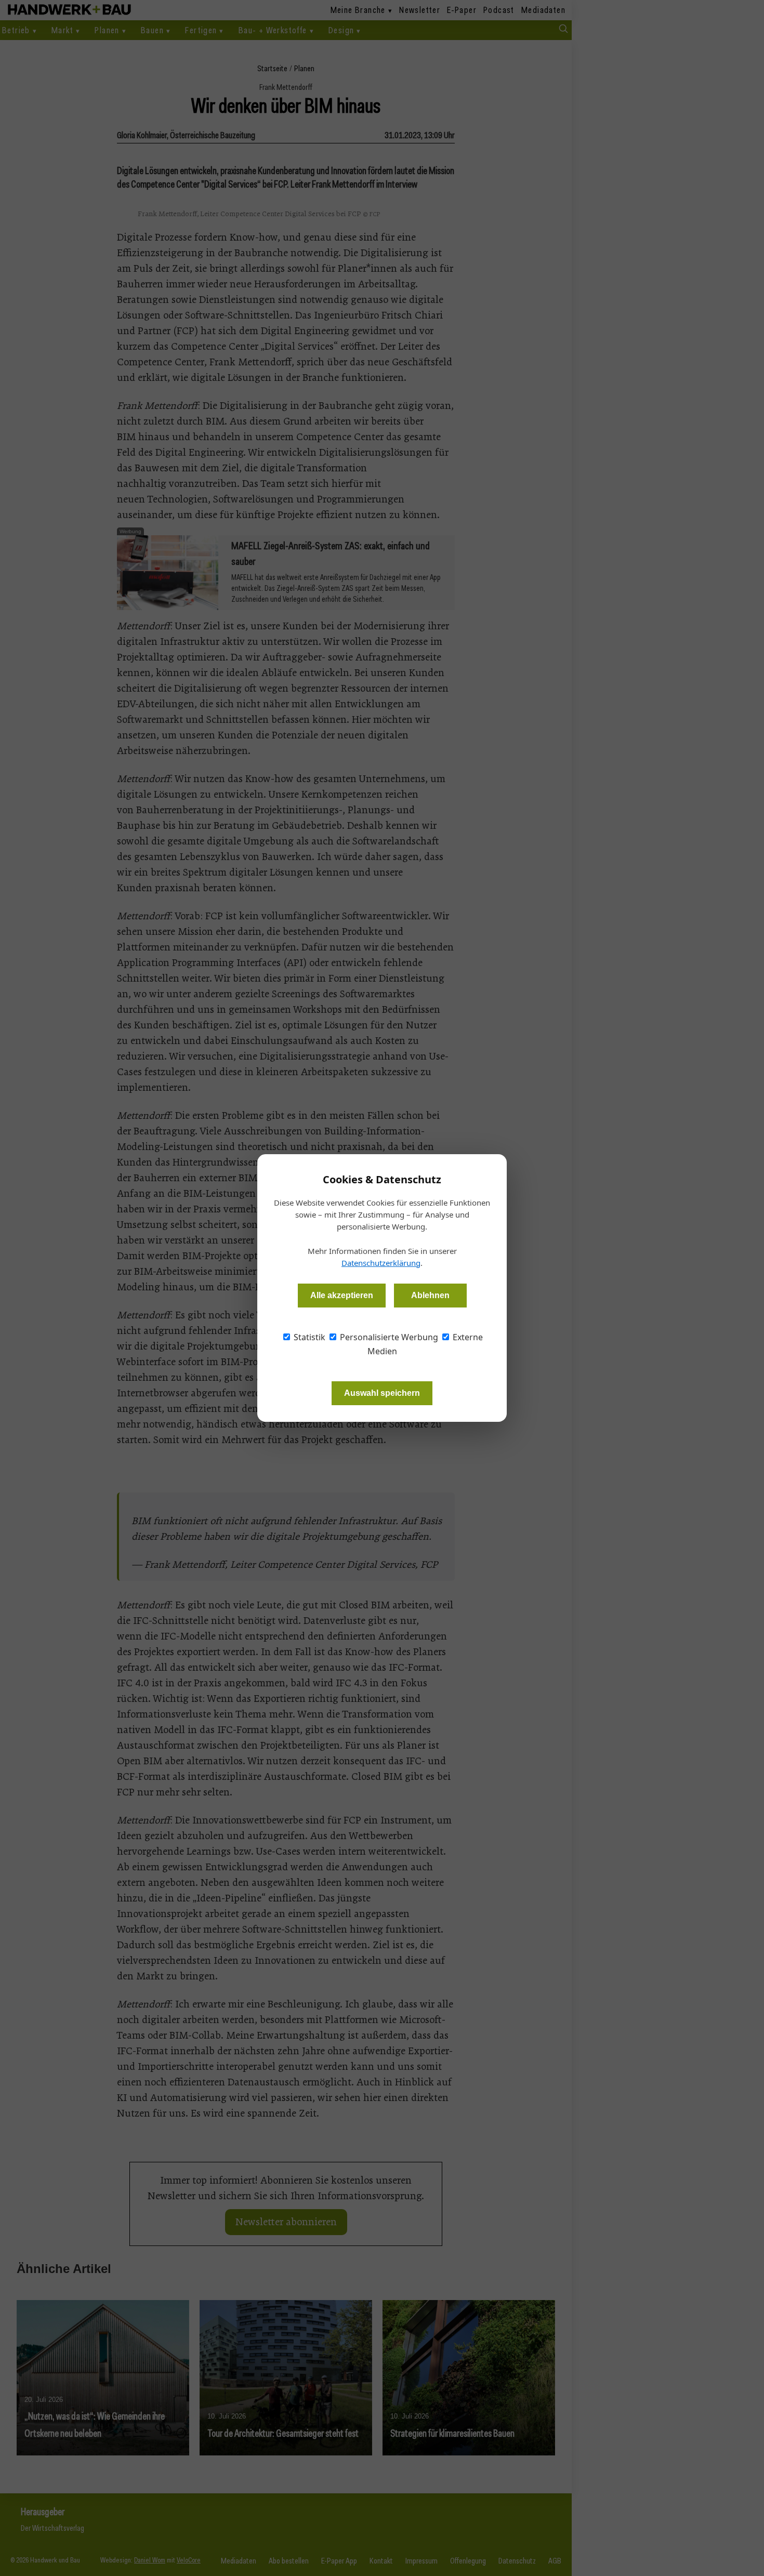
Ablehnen (430, 1295)
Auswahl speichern (382, 1393)
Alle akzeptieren (342, 1295)
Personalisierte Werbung (388, 1337)
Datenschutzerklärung (381, 1263)
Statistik (308, 1337)
